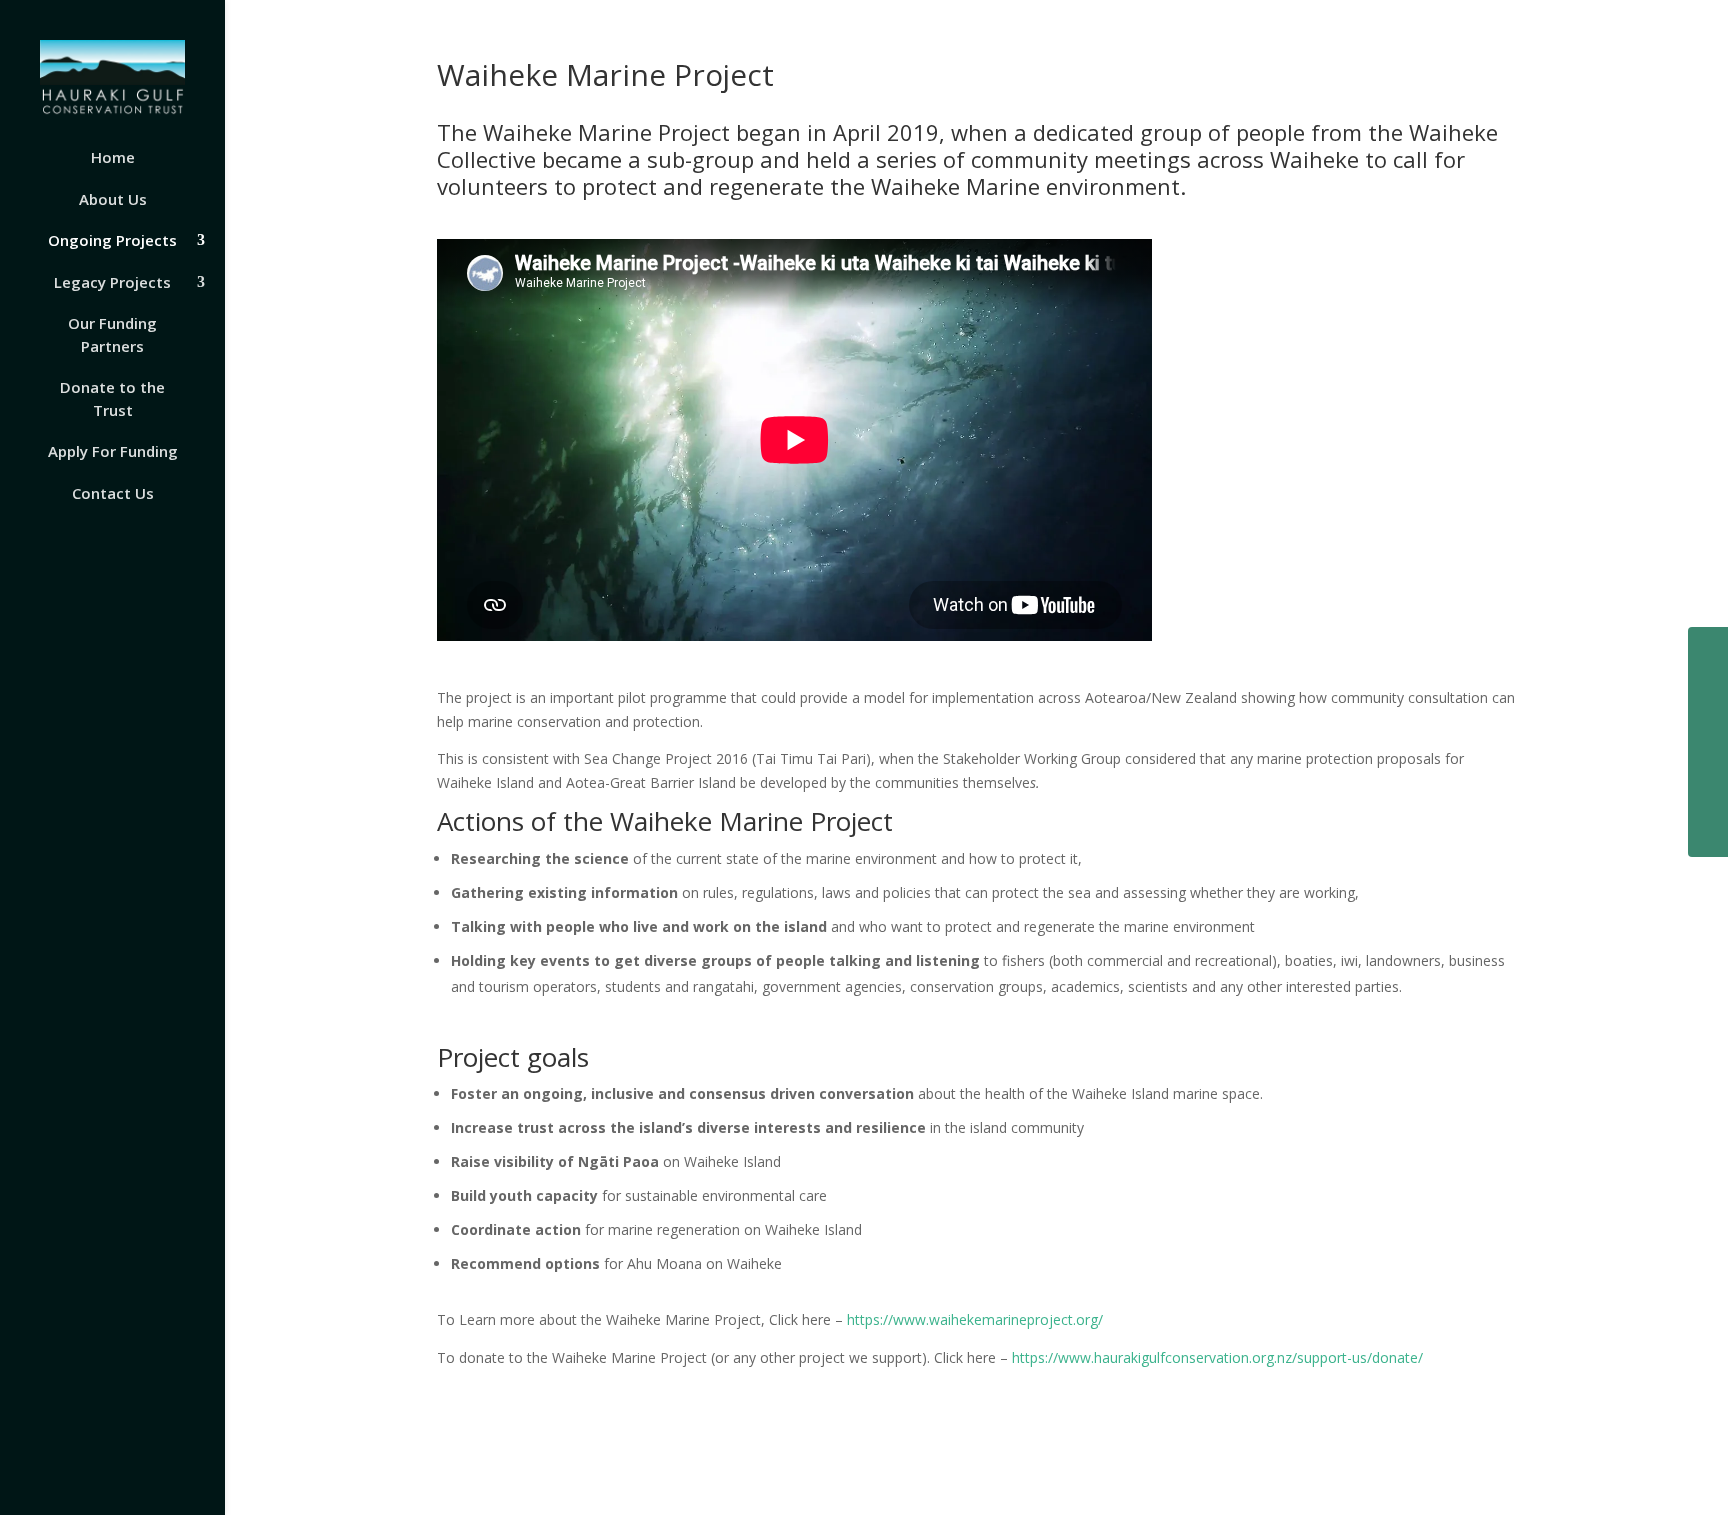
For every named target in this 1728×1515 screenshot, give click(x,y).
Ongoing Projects (112, 240)
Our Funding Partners (112, 334)
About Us (113, 199)
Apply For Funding (113, 451)
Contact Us (113, 493)
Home (113, 157)
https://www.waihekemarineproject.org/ (975, 1319)
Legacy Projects (112, 282)
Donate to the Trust (112, 398)
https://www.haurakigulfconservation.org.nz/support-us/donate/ (1217, 1357)
